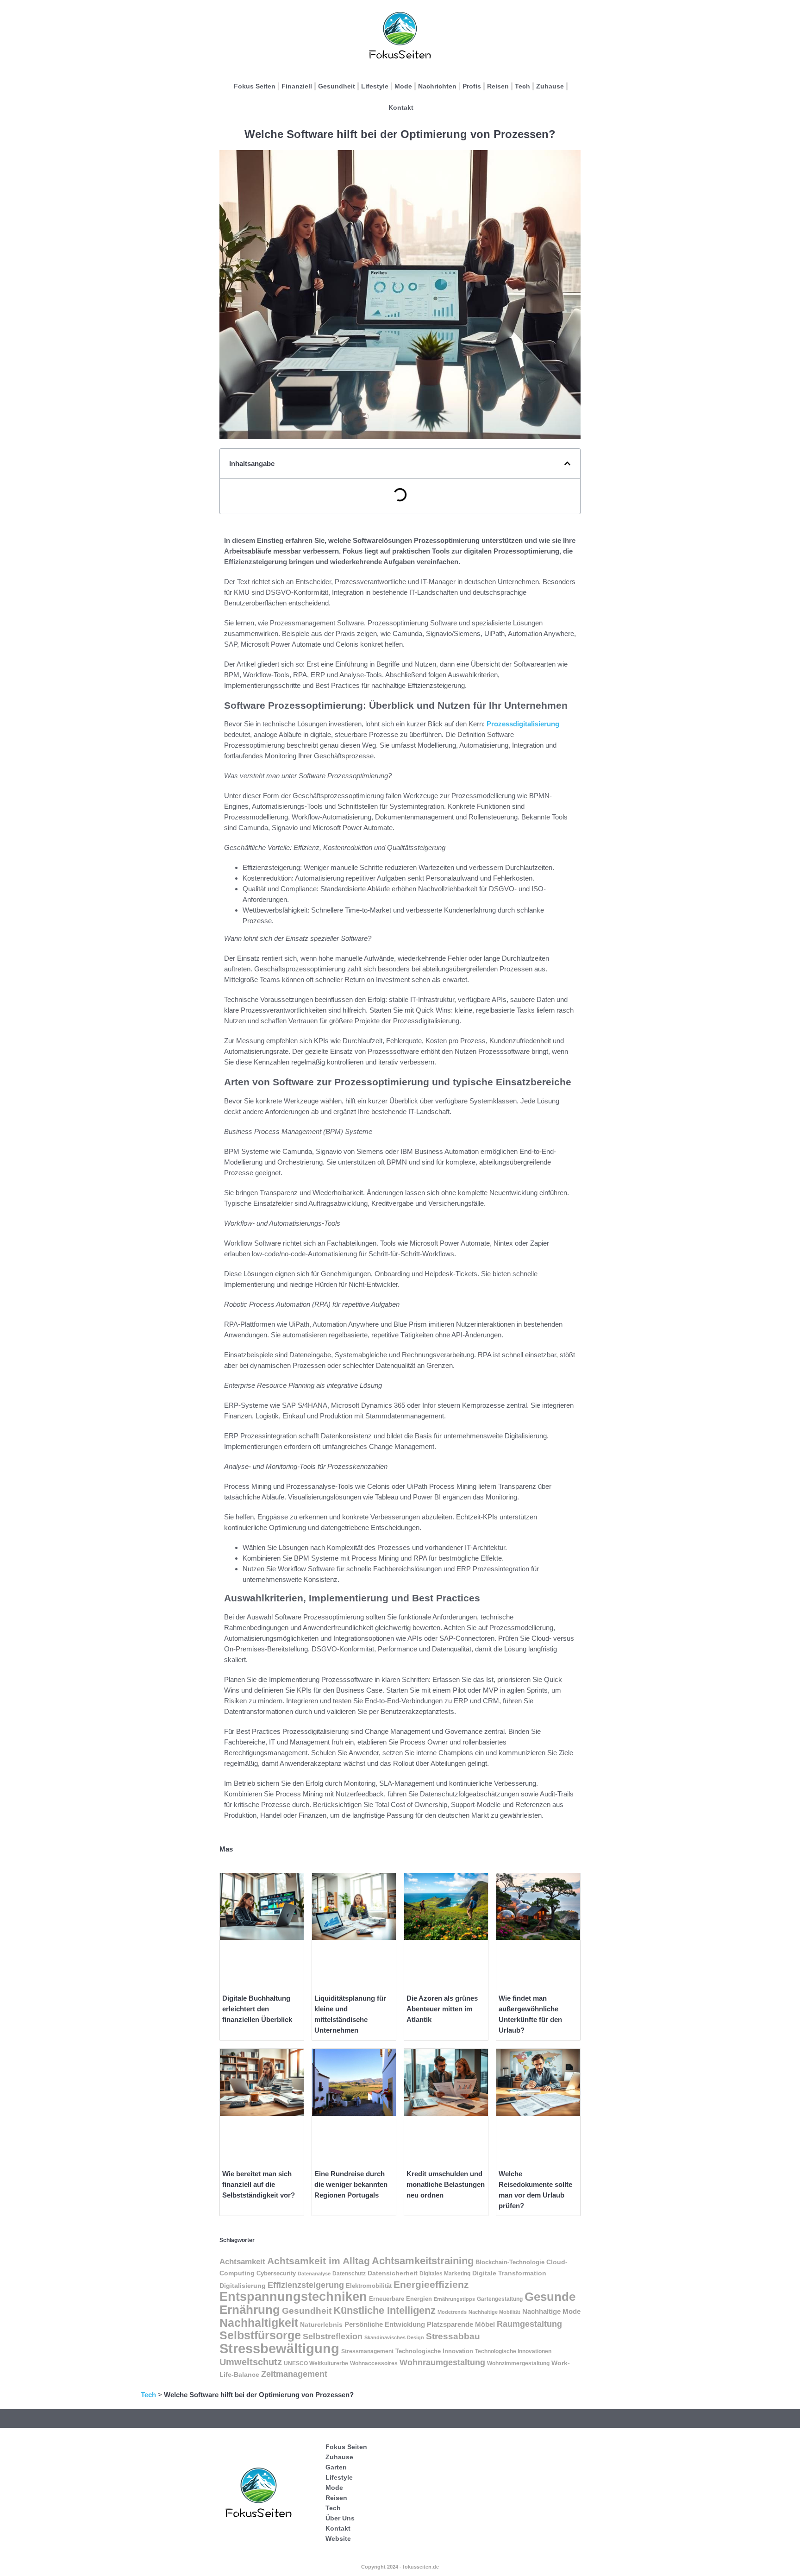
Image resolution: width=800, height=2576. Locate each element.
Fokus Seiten (255, 86)
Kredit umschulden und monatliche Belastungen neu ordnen (446, 2184)
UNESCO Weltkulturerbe (316, 2363)
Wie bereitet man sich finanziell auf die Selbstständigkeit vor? (259, 2184)
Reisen (498, 86)
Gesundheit (337, 86)
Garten (336, 2467)
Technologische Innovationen (513, 2351)
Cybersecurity (276, 2274)
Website (338, 2538)
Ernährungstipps (454, 2299)
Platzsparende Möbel (461, 2324)
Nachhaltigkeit (259, 2323)
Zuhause (550, 86)
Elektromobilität (369, 2286)
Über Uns (340, 2518)
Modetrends (452, 2312)
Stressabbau (453, 2336)
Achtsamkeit (242, 2262)
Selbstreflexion (333, 2337)
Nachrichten (437, 86)
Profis (472, 86)
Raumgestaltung (529, 2324)
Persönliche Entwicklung (385, 2324)
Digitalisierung (243, 2286)
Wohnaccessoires (374, 2363)
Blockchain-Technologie (510, 2262)
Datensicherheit (393, 2273)
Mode (403, 86)
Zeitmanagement (294, 2374)
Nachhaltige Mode (551, 2311)
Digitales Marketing (445, 2274)
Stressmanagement (367, 2351)
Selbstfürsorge (260, 2335)
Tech (522, 86)
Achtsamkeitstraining (423, 2261)
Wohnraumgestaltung (442, 2362)
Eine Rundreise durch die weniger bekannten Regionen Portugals (351, 2184)
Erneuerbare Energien (400, 2299)
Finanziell (297, 86)
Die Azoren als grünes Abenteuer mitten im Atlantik (442, 2009)
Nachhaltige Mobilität (494, 2312)
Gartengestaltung (500, 2299)
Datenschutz (349, 2274)
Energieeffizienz (431, 2284)
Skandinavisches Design (394, 2337)
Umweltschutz (251, 2362)
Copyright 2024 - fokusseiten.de (400, 2567)
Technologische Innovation (434, 2351)
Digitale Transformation (509, 2273)
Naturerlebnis (321, 2324)
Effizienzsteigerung (306, 2285)
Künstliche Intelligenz (384, 2310)
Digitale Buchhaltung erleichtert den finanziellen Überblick (257, 2009)
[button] (567, 463)
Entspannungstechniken (293, 2296)
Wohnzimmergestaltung (518, 2363)
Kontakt (401, 107)
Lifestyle (375, 86)
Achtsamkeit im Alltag (319, 2261)
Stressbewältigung (279, 2348)
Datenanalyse (314, 2274)
